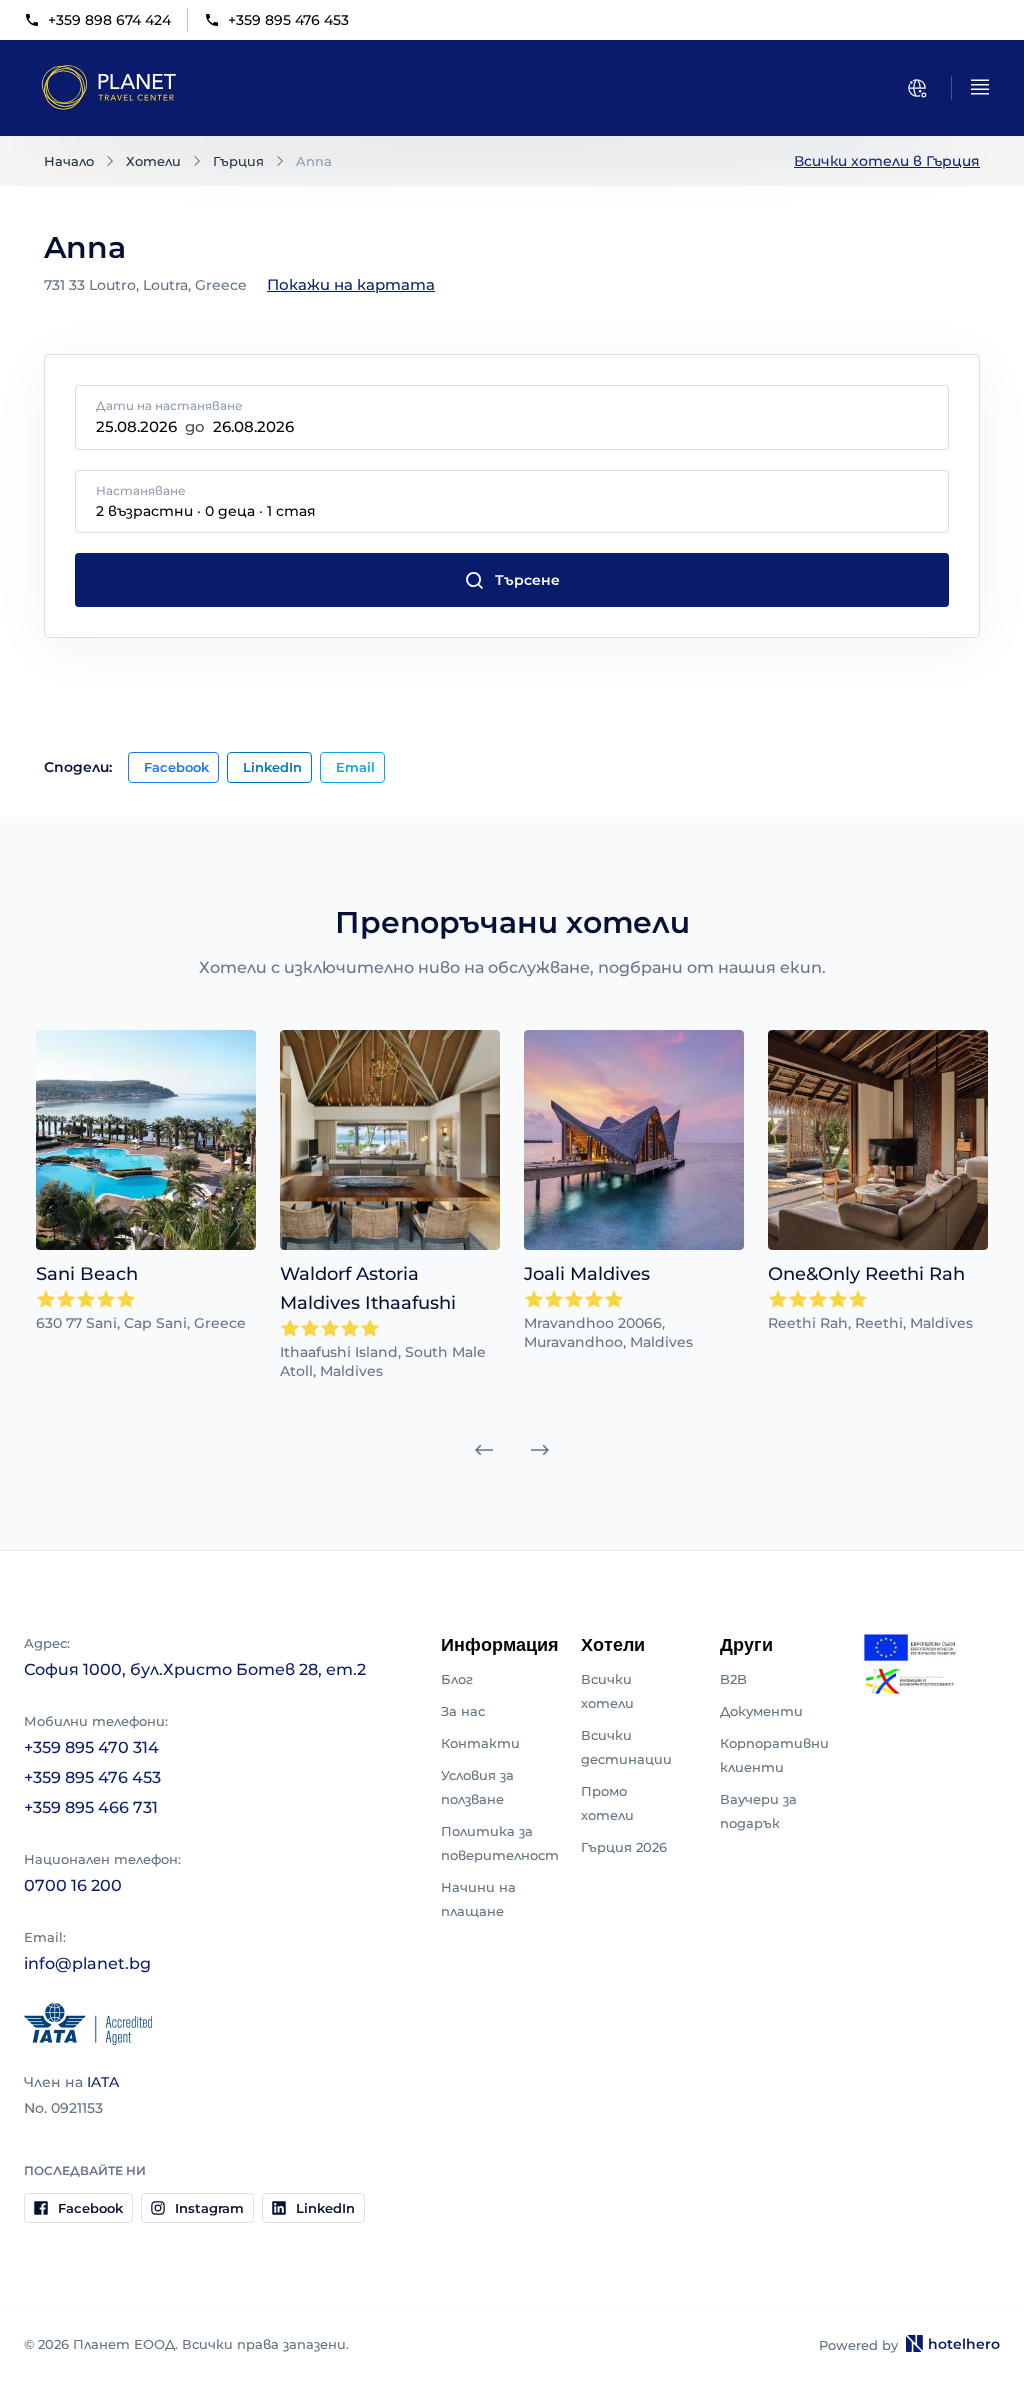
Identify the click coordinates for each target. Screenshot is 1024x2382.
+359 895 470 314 (91, 1747)
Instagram (209, 2208)
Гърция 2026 (624, 1847)
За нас (463, 1711)
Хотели (153, 161)
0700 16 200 (73, 1885)
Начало (69, 161)
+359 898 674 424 (109, 20)
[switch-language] (917, 88)
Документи (761, 1711)
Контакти (480, 1743)
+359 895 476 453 (288, 20)
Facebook (176, 767)
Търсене (527, 580)
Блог (457, 1679)
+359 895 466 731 (91, 1807)
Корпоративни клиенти (774, 1755)
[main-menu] (980, 87)
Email (355, 767)
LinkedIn (272, 767)
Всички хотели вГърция (887, 161)
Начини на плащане (478, 1899)
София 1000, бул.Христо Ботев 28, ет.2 (195, 1669)
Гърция (238, 161)
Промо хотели (607, 1803)
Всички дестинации (626, 1747)
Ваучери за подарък (758, 1811)
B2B (733, 1679)
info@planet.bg (87, 1963)
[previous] (484, 1450)
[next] (540, 1450)
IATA (103, 2082)
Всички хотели (607, 1691)
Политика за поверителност (500, 1843)
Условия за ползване (477, 1787)
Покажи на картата (351, 284)
